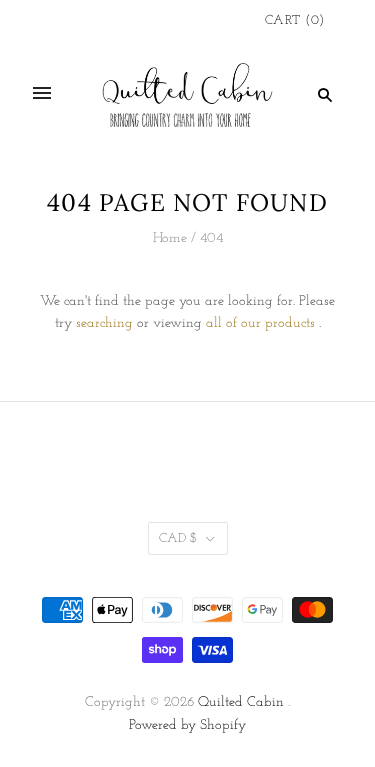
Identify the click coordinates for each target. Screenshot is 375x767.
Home (170, 238)
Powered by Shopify (187, 725)
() (295, 20)
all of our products (260, 323)
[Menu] (42, 94)
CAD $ (178, 538)
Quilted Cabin (241, 702)
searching (104, 323)
